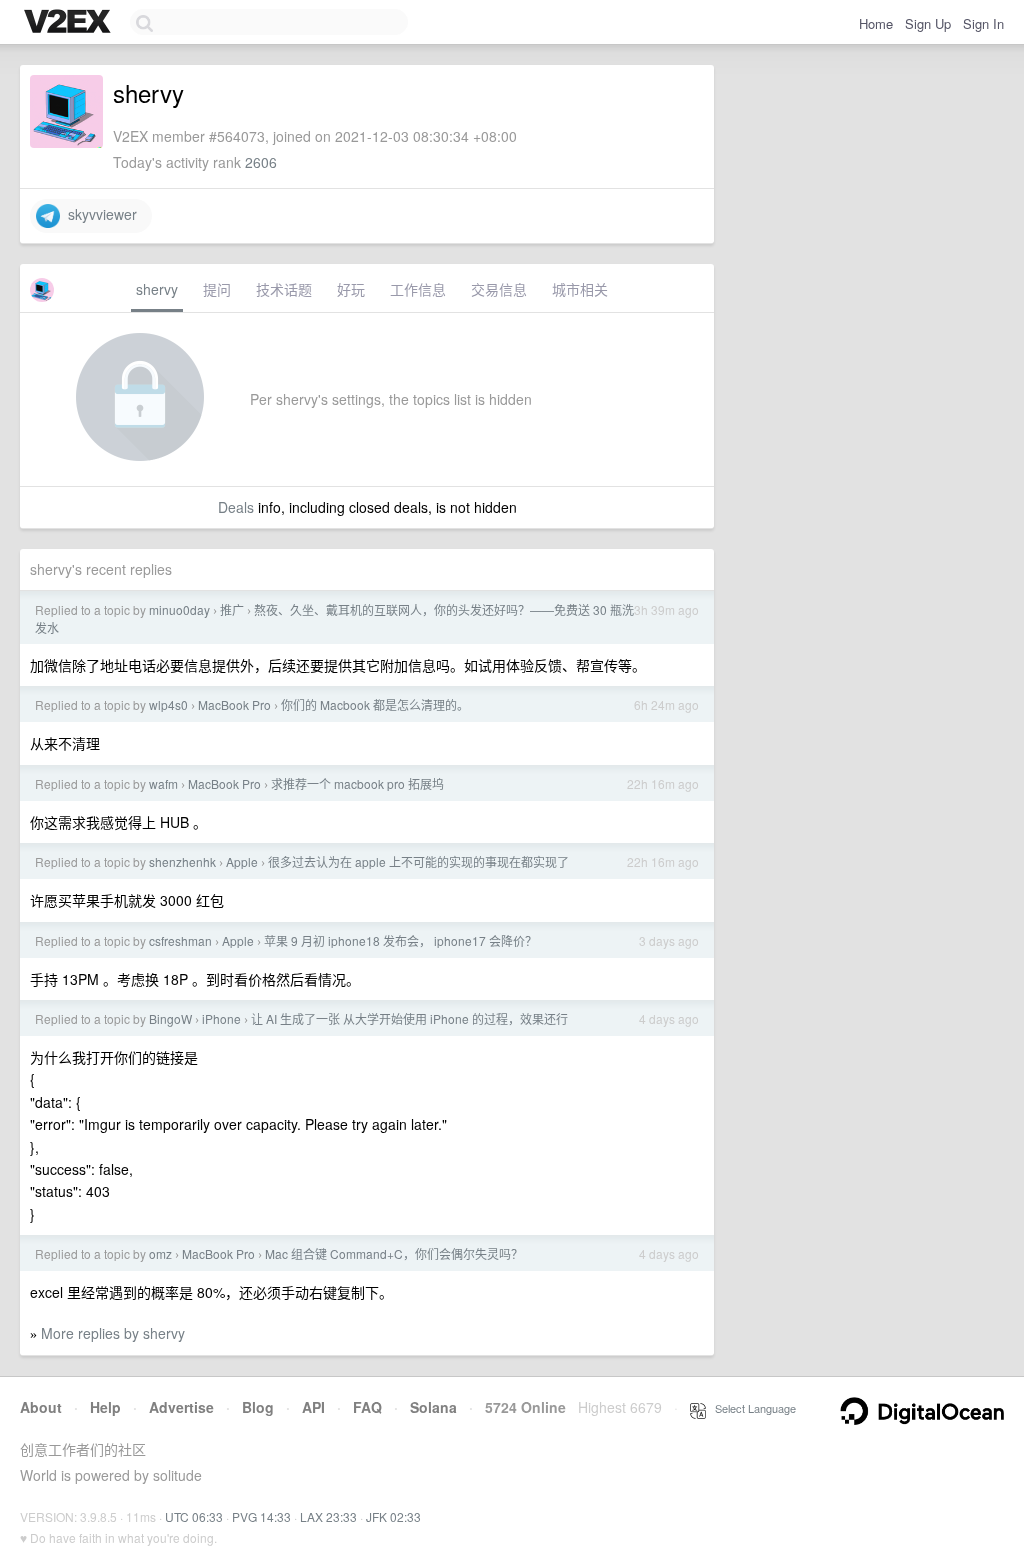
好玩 (351, 289)
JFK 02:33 (393, 1516)
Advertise (181, 1407)
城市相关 (580, 289)
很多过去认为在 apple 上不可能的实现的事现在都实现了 (418, 861)
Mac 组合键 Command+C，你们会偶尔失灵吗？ (394, 1253)
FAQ (367, 1407)
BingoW (170, 1018)
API (313, 1407)
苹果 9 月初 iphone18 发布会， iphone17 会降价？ (400, 940)
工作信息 (418, 289)
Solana (433, 1407)
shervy (157, 289)
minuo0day (179, 609)
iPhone (221, 1018)
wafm (163, 783)
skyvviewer (98, 214)
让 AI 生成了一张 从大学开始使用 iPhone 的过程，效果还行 (409, 1018)
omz (160, 1253)
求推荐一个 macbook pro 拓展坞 (357, 783)
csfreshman (180, 940)
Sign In (983, 23)
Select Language (751, 1408)
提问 (217, 289)
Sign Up (928, 23)
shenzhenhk (182, 861)
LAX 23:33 (328, 1516)
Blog (258, 1407)
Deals (236, 507)
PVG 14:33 (261, 1516)
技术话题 (284, 289)
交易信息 (499, 289)
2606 (261, 162)
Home (876, 23)
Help (105, 1407)
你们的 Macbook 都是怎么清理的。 (375, 704)
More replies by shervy (113, 1333)
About (41, 1407)
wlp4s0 (168, 704)
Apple (242, 861)
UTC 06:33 (194, 1516)
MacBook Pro (234, 704)
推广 (232, 609)
